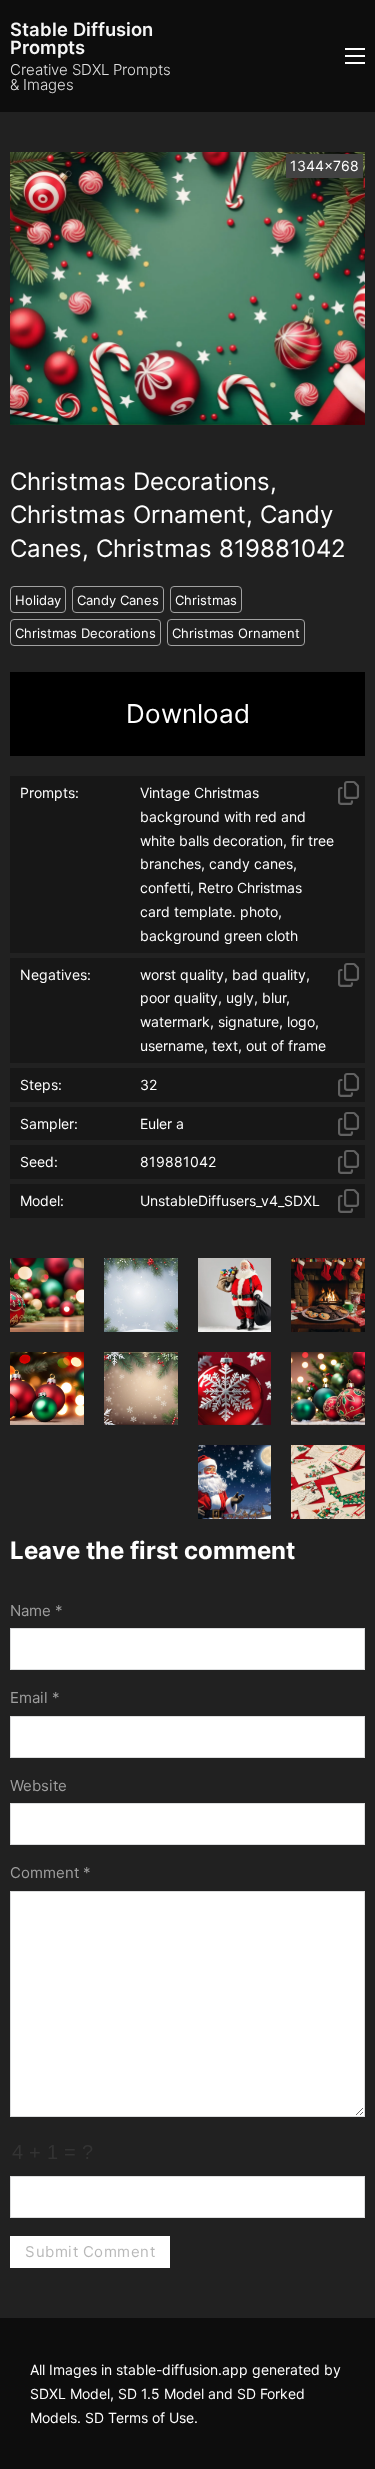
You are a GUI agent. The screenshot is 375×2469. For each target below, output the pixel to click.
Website (38, 1785)
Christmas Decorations (85, 633)
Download (188, 713)
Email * (35, 1697)
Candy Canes (118, 600)
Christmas (206, 600)
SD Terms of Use (139, 2417)
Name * (36, 1610)
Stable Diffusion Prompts (81, 38)
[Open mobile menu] (355, 56)
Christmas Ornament (236, 633)
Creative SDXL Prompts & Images (90, 77)
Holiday (38, 600)
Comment (50, 1872)
